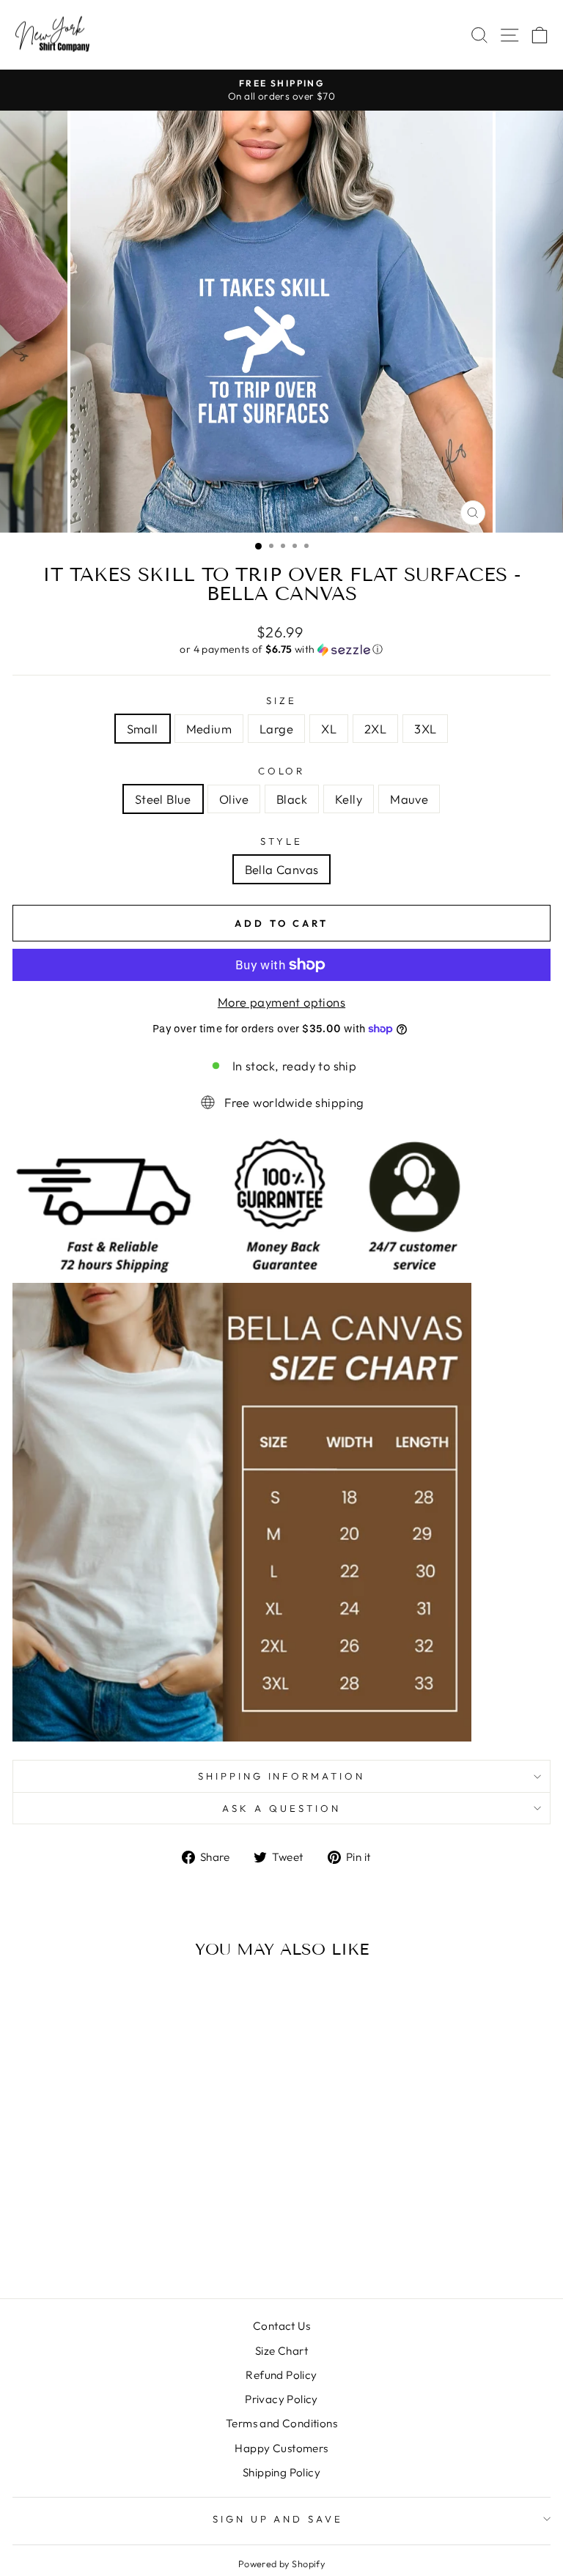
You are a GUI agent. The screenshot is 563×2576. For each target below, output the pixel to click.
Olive (234, 799)
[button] (281, 649)
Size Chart (281, 2351)
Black (292, 799)
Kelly (349, 799)
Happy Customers (281, 2448)
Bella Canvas (282, 869)
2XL (375, 729)
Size (281, 700)
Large (276, 729)
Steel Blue (163, 799)
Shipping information (282, 1776)
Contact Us (281, 2326)
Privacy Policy (281, 2399)
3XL (425, 729)
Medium (209, 729)
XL (329, 729)
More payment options (281, 1002)
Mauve (409, 799)
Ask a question (281, 1808)
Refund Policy (281, 2375)
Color (282, 771)
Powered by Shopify (281, 2564)
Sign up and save (278, 2519)
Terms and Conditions (281, 2423)
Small (143, 729)
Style (281, 841)
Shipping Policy (281, 2472)
